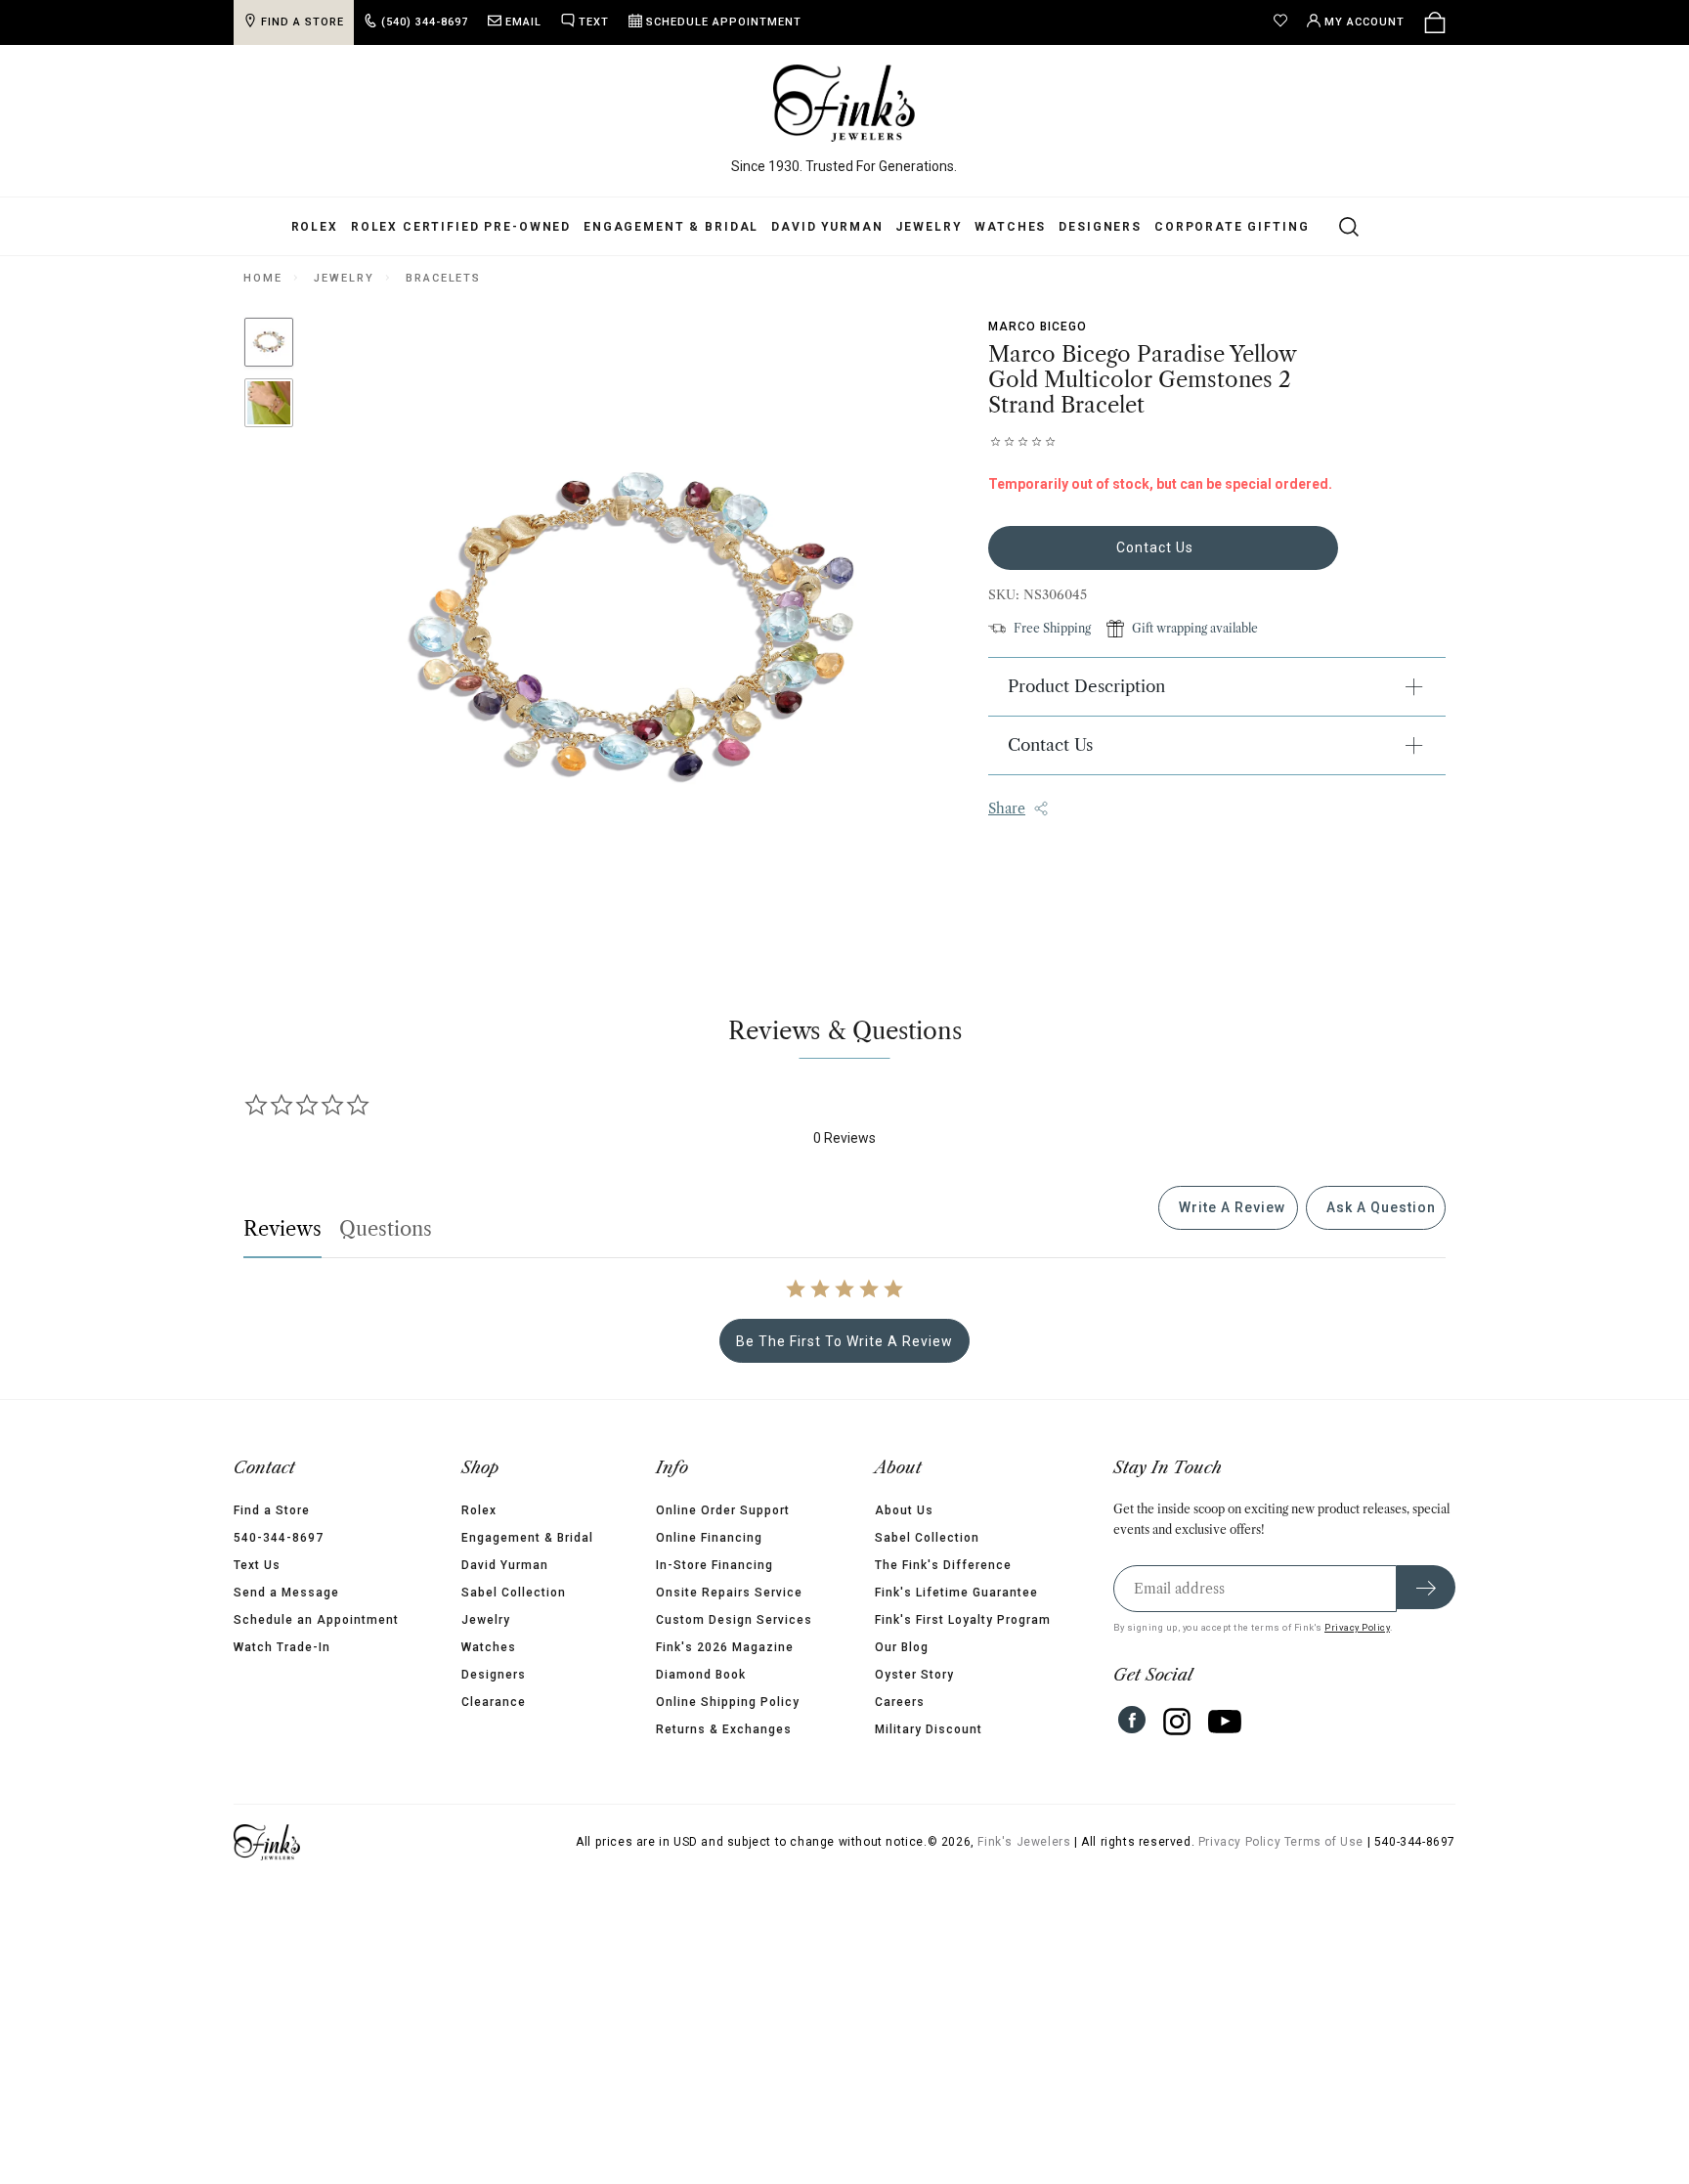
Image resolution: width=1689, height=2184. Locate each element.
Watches (1010, 227)
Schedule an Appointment (316, 1620)
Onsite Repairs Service (729, 1593)
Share (1007, 808)
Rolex (315, 227)
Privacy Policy (1357, 1627)
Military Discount (929, 1729)
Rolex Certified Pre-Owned (461, 227)
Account (1364, 22)
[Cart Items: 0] (1435, 22)
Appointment (724, 22)
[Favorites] (1285, 22)
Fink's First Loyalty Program (963, 1620)
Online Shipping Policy (728, 1702)
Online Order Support (723, 1510)
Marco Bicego (1038, 327)
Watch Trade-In (282, 1647)
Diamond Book (701, 1675)
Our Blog (902, 1647)
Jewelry (929, 227)
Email (523, 22)
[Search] (1338, 226)
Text (594, 22)
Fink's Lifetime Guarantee (956, 1593)
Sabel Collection (514, 1593)
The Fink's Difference (943, 1565)
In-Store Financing (715, 1565)
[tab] (1228, 1208)
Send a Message (286, 1593)
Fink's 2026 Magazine (725, 1647)
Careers (900, 1702)
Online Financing (709, 1538)
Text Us (257, 1565)
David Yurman (827, 227)
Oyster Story (914, 1675)
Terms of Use (1324, 1842)
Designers (1100, 227)
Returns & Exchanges (724, 1729)
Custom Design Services (734, 1620)
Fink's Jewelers (1024, 1842)
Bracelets (443, 278)
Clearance (494, 1702)
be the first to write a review (844, 1341)
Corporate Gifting (1232, 227)
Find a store (303, 22)
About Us (904, 1510)
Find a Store (272, 1510)
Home (262, 278)
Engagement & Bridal (671, 227)
